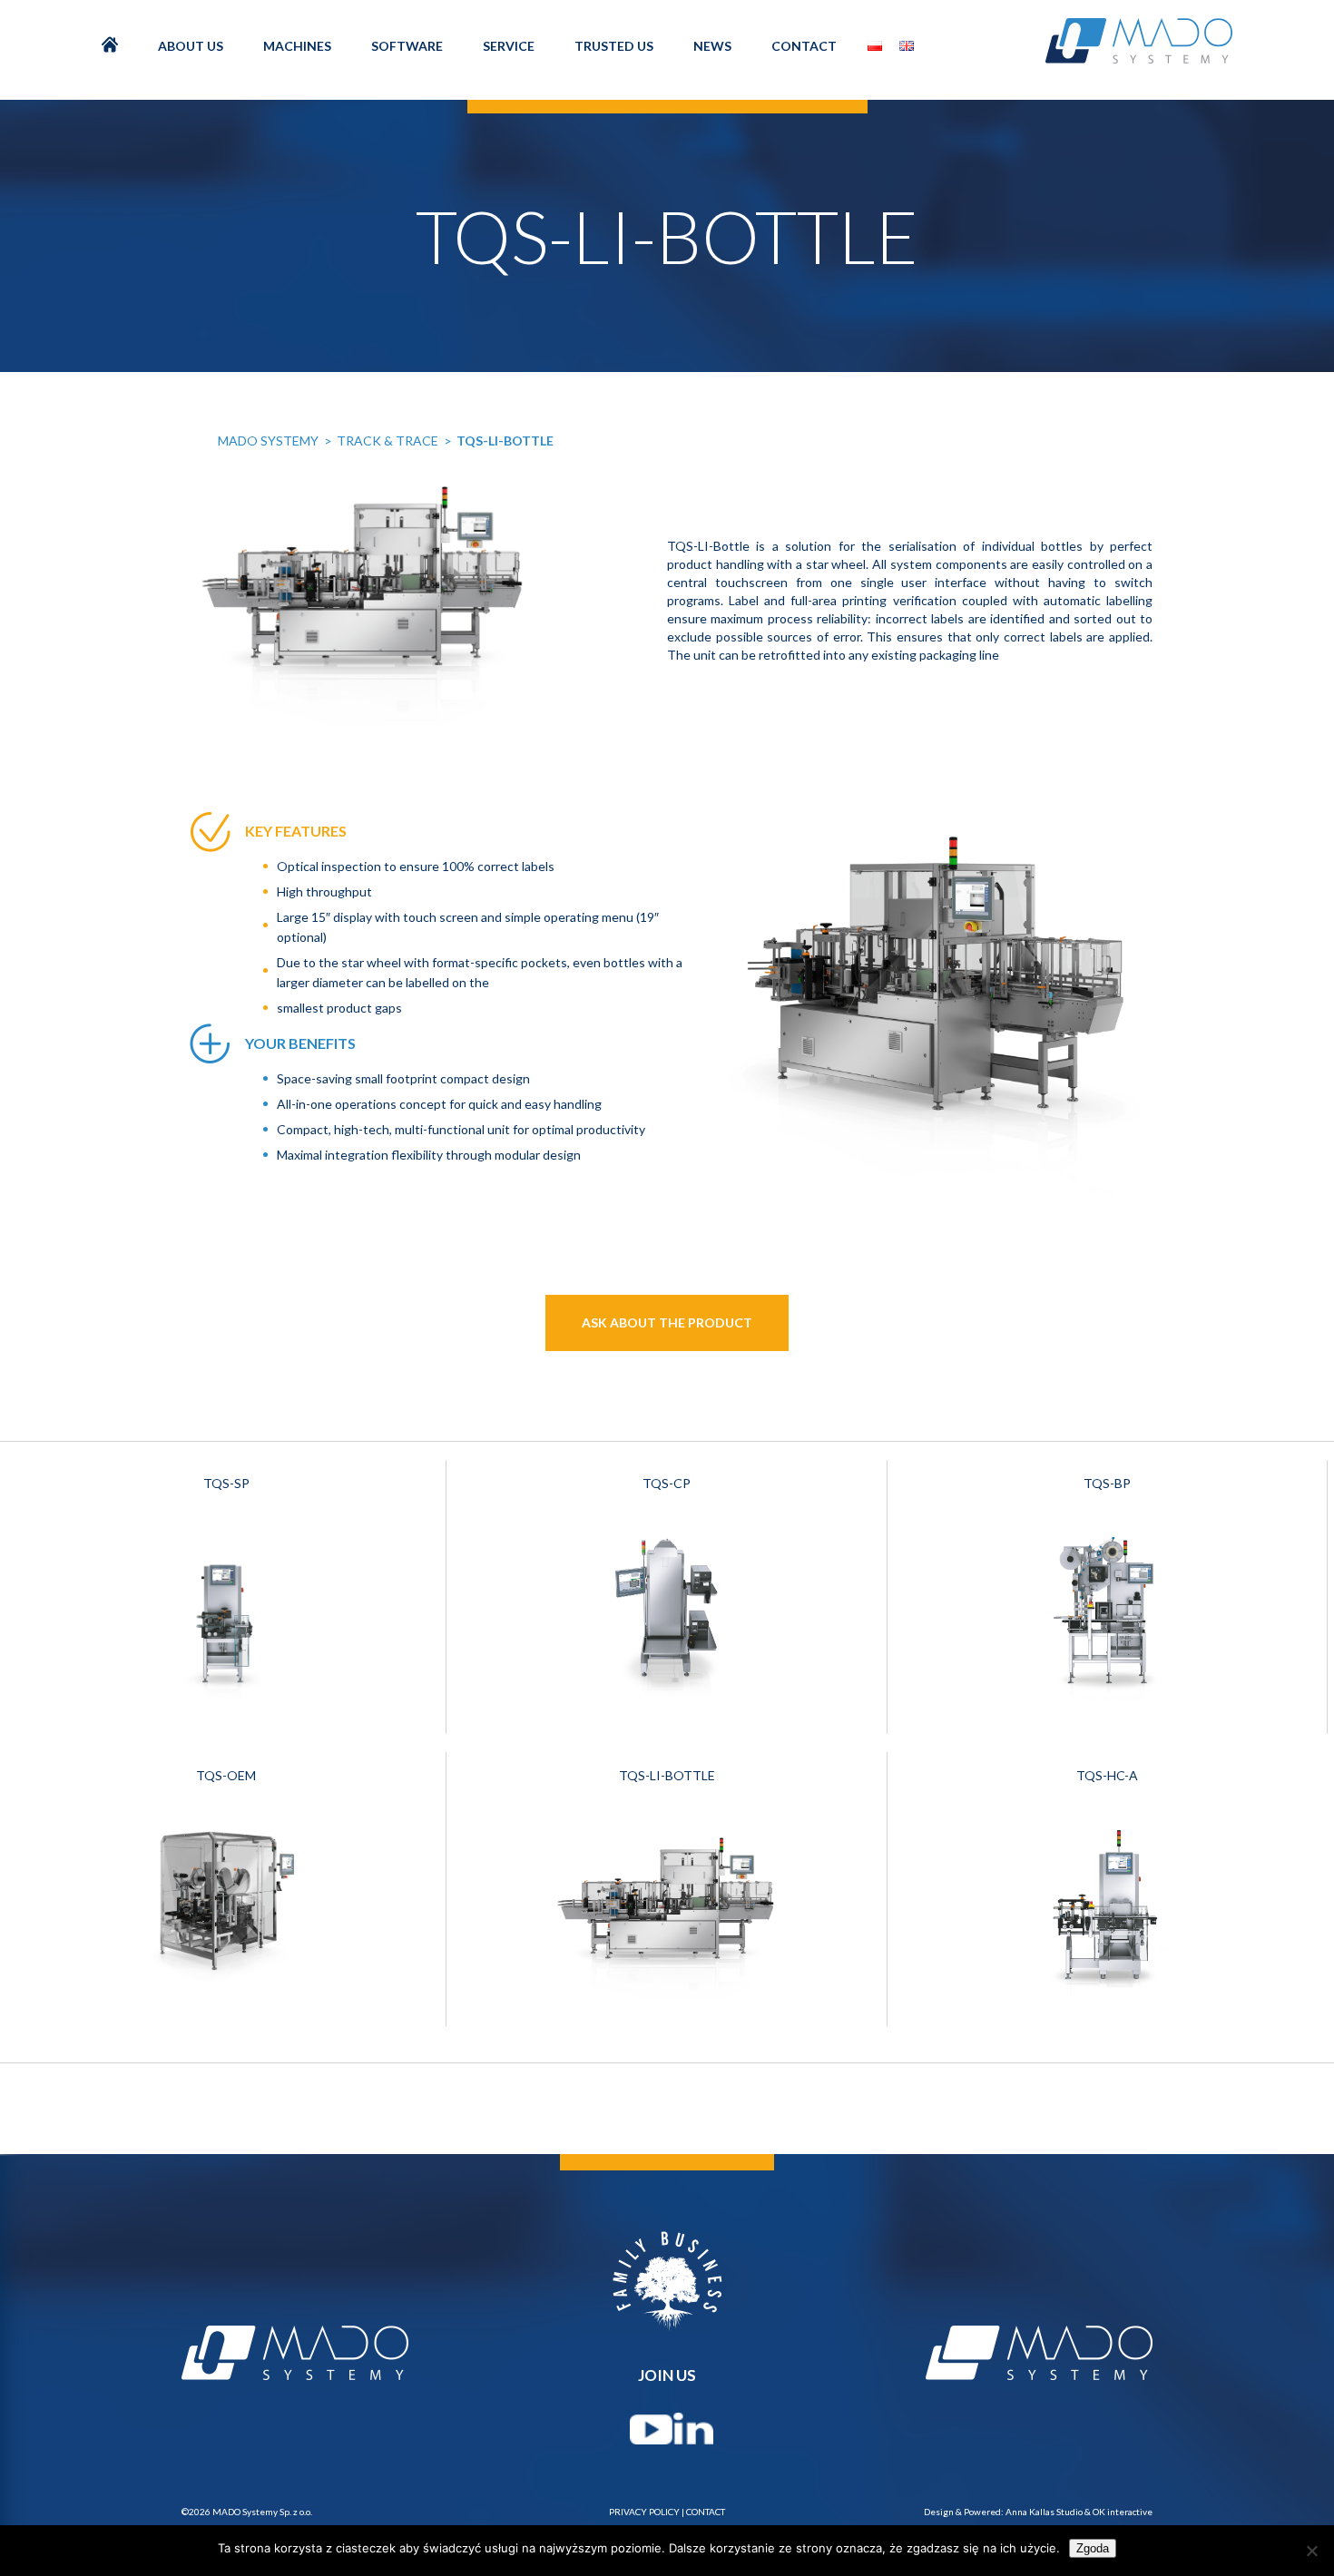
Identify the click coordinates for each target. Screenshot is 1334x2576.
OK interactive (1123, 2512)
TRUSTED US (614, 46)
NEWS (712, 46)
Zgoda (1093, 2548)
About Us (191, 46)
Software (407, 46)
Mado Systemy (268, 441)
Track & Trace (387, 441)
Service (509, 46)
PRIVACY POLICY (644, 2512)
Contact (804, 46)
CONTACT (706, 2512)
